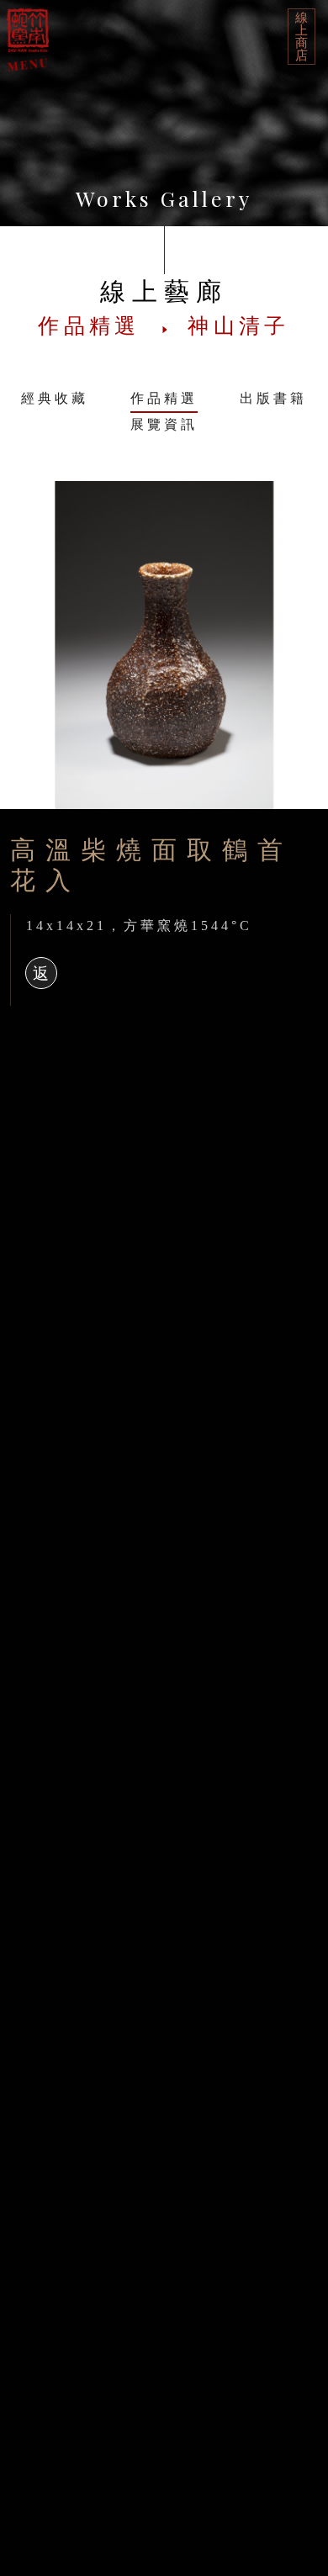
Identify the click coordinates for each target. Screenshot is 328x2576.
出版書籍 (273, 398)
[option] (164, 645)
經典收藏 (55, 398)
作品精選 (164, 398)
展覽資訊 (164, 424)
